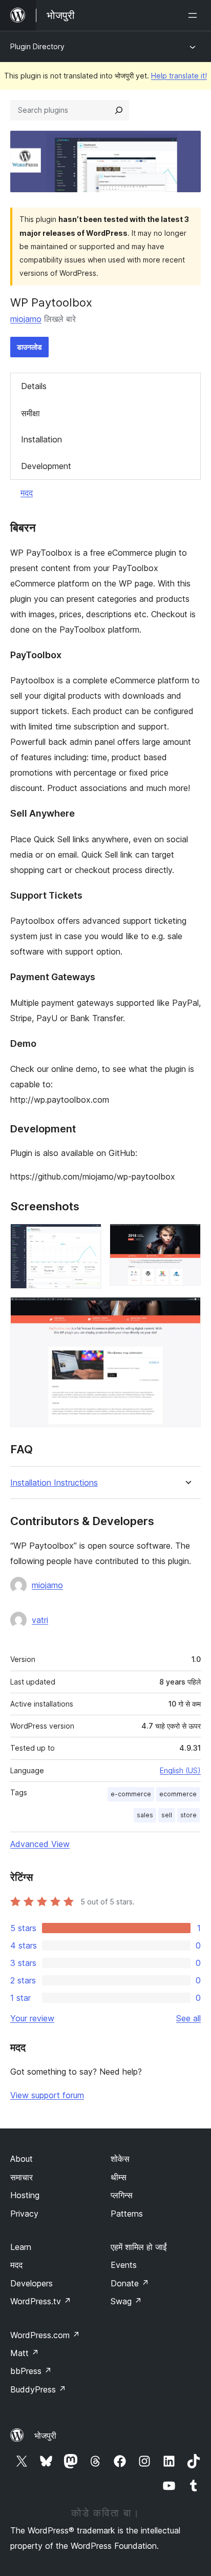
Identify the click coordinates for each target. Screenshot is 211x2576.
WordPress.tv (41, 2301)
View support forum (47, 2095)
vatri (40, 1620)
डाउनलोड (29, 347)
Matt (25, 2353)
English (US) (180, 1770)
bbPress (31, 2371)
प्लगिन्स (122, 2195)
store (188, 1815)
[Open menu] (195, 15)
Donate (130, 2283)
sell (167, 1815)
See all (188, 2018)
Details (34, 386)
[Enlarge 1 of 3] (88, 1238)
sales (145, 1815)
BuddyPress (38, 2389)
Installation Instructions (54, 1483)
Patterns (127, 2214)
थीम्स (119, 2177)
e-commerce (131, 1794)
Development (46, 466)
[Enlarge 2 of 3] (187, 1238)
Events (124, 2265)
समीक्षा (30, 413)
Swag (126, 2301)
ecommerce (178, 1794)
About (22, 2159)
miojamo (26, 319)
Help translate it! (179, 76)
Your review (32, 2018)
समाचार (22, 2177)
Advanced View (40, 1844)
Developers (31, 2283)
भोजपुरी (45, 2436)
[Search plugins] (119, 110)
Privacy (24, 2214)
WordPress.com (45, 2335)
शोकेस (120, 2159)
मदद (27, 493)
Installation (41, 439)
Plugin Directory (37, 46)
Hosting (25, 2195)
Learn (21, 2247)
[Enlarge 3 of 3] (187, 1311)
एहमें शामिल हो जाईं (139, 2247)
